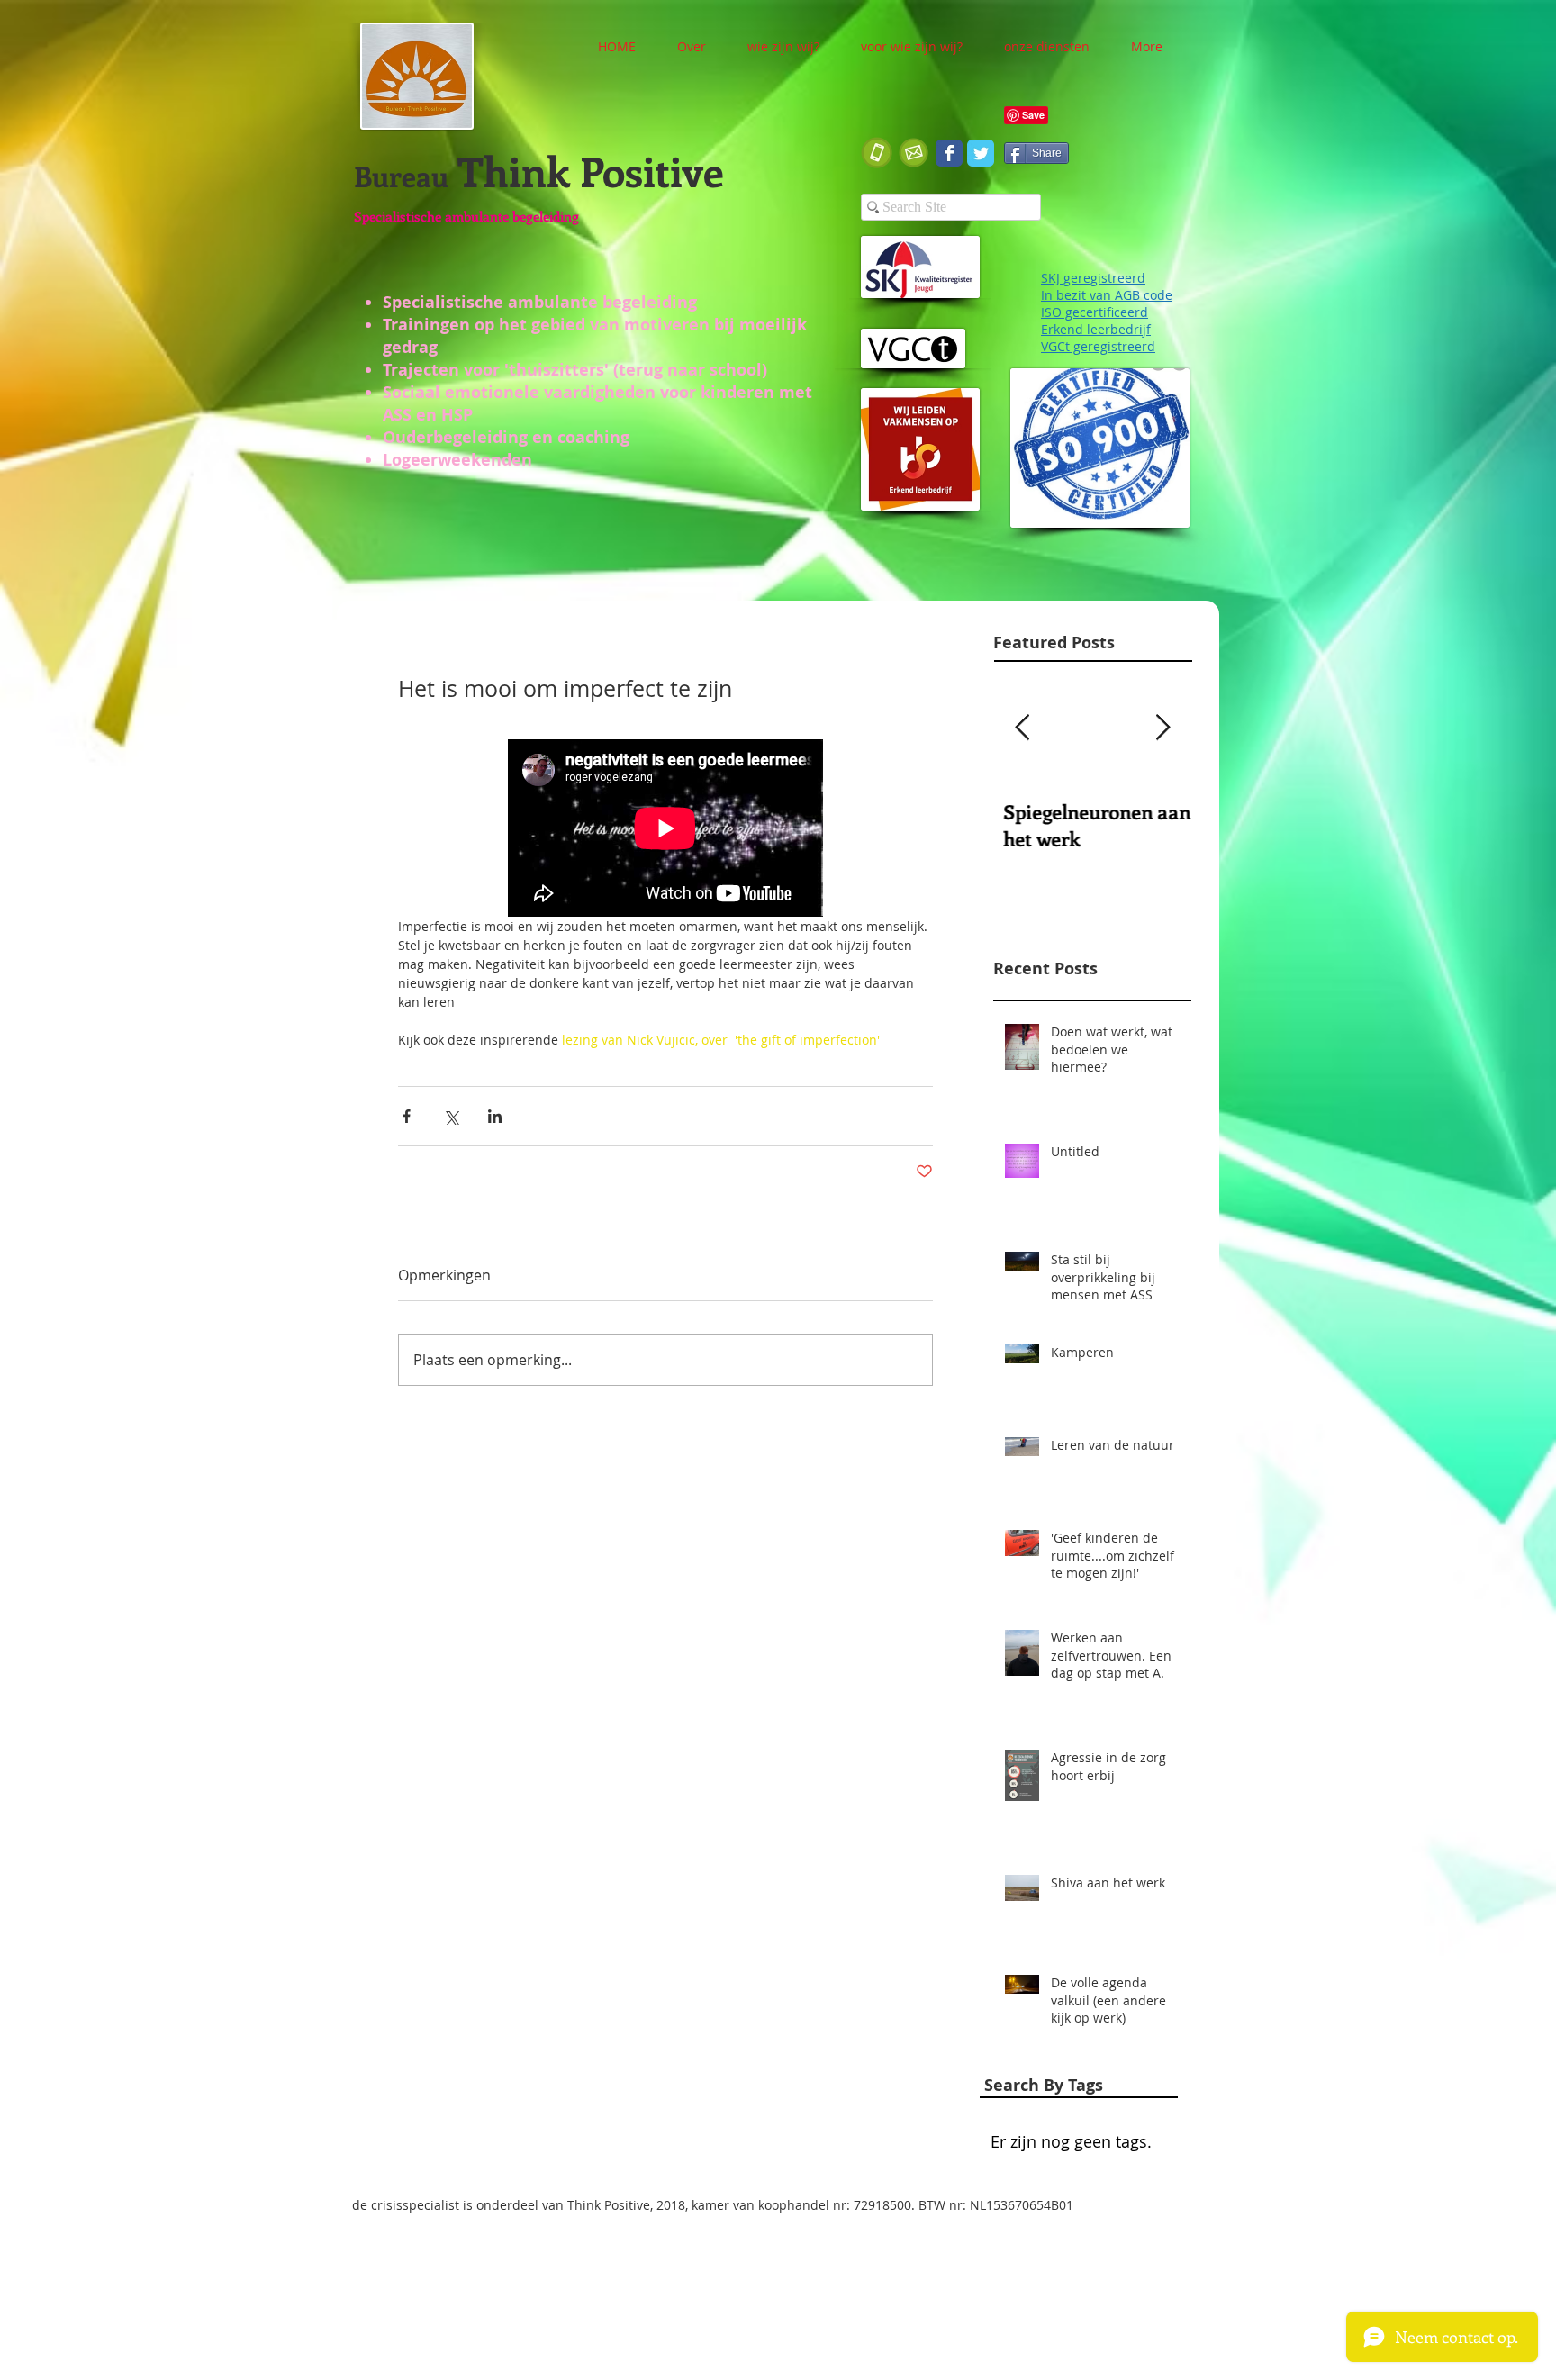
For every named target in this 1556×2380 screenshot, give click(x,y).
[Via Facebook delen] (407, 1116)
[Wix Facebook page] (949, 153)
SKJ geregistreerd (1093, 278)
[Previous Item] (1022, 728)
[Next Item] (1162, 728)
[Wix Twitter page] (981, 153)
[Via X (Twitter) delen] (451, 1116)
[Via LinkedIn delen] (495, 1116)
